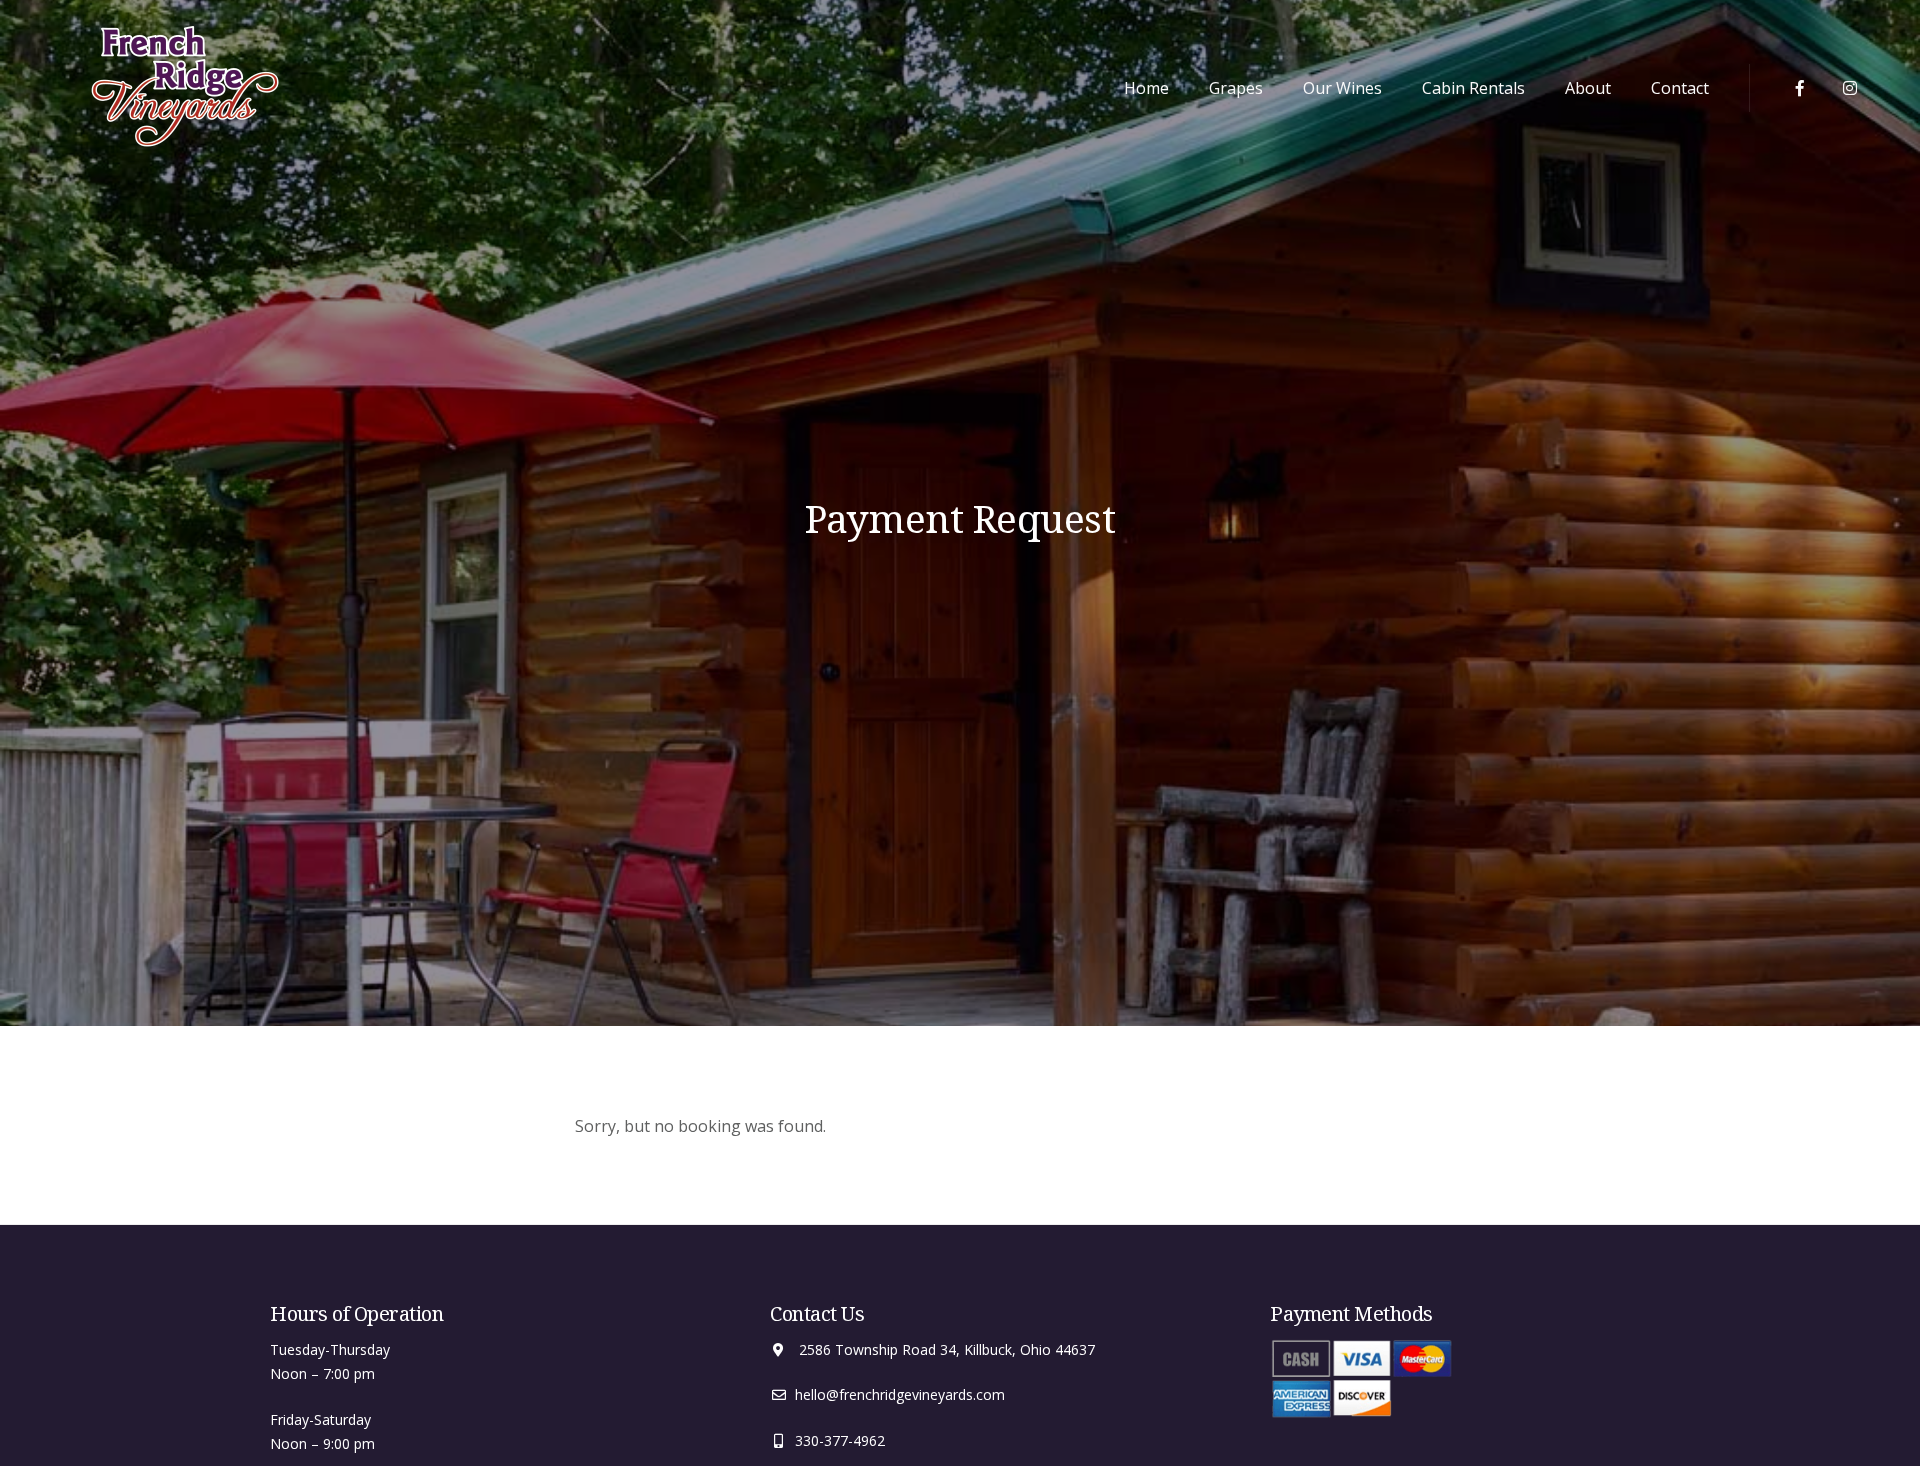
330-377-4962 (840, 1440)
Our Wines (1342, 88)
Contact (1680, 88)
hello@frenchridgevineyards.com (900, 1394)
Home (1146, 88)
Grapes (1236, 88)
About (1588, 88)
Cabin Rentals (1473, 88)
